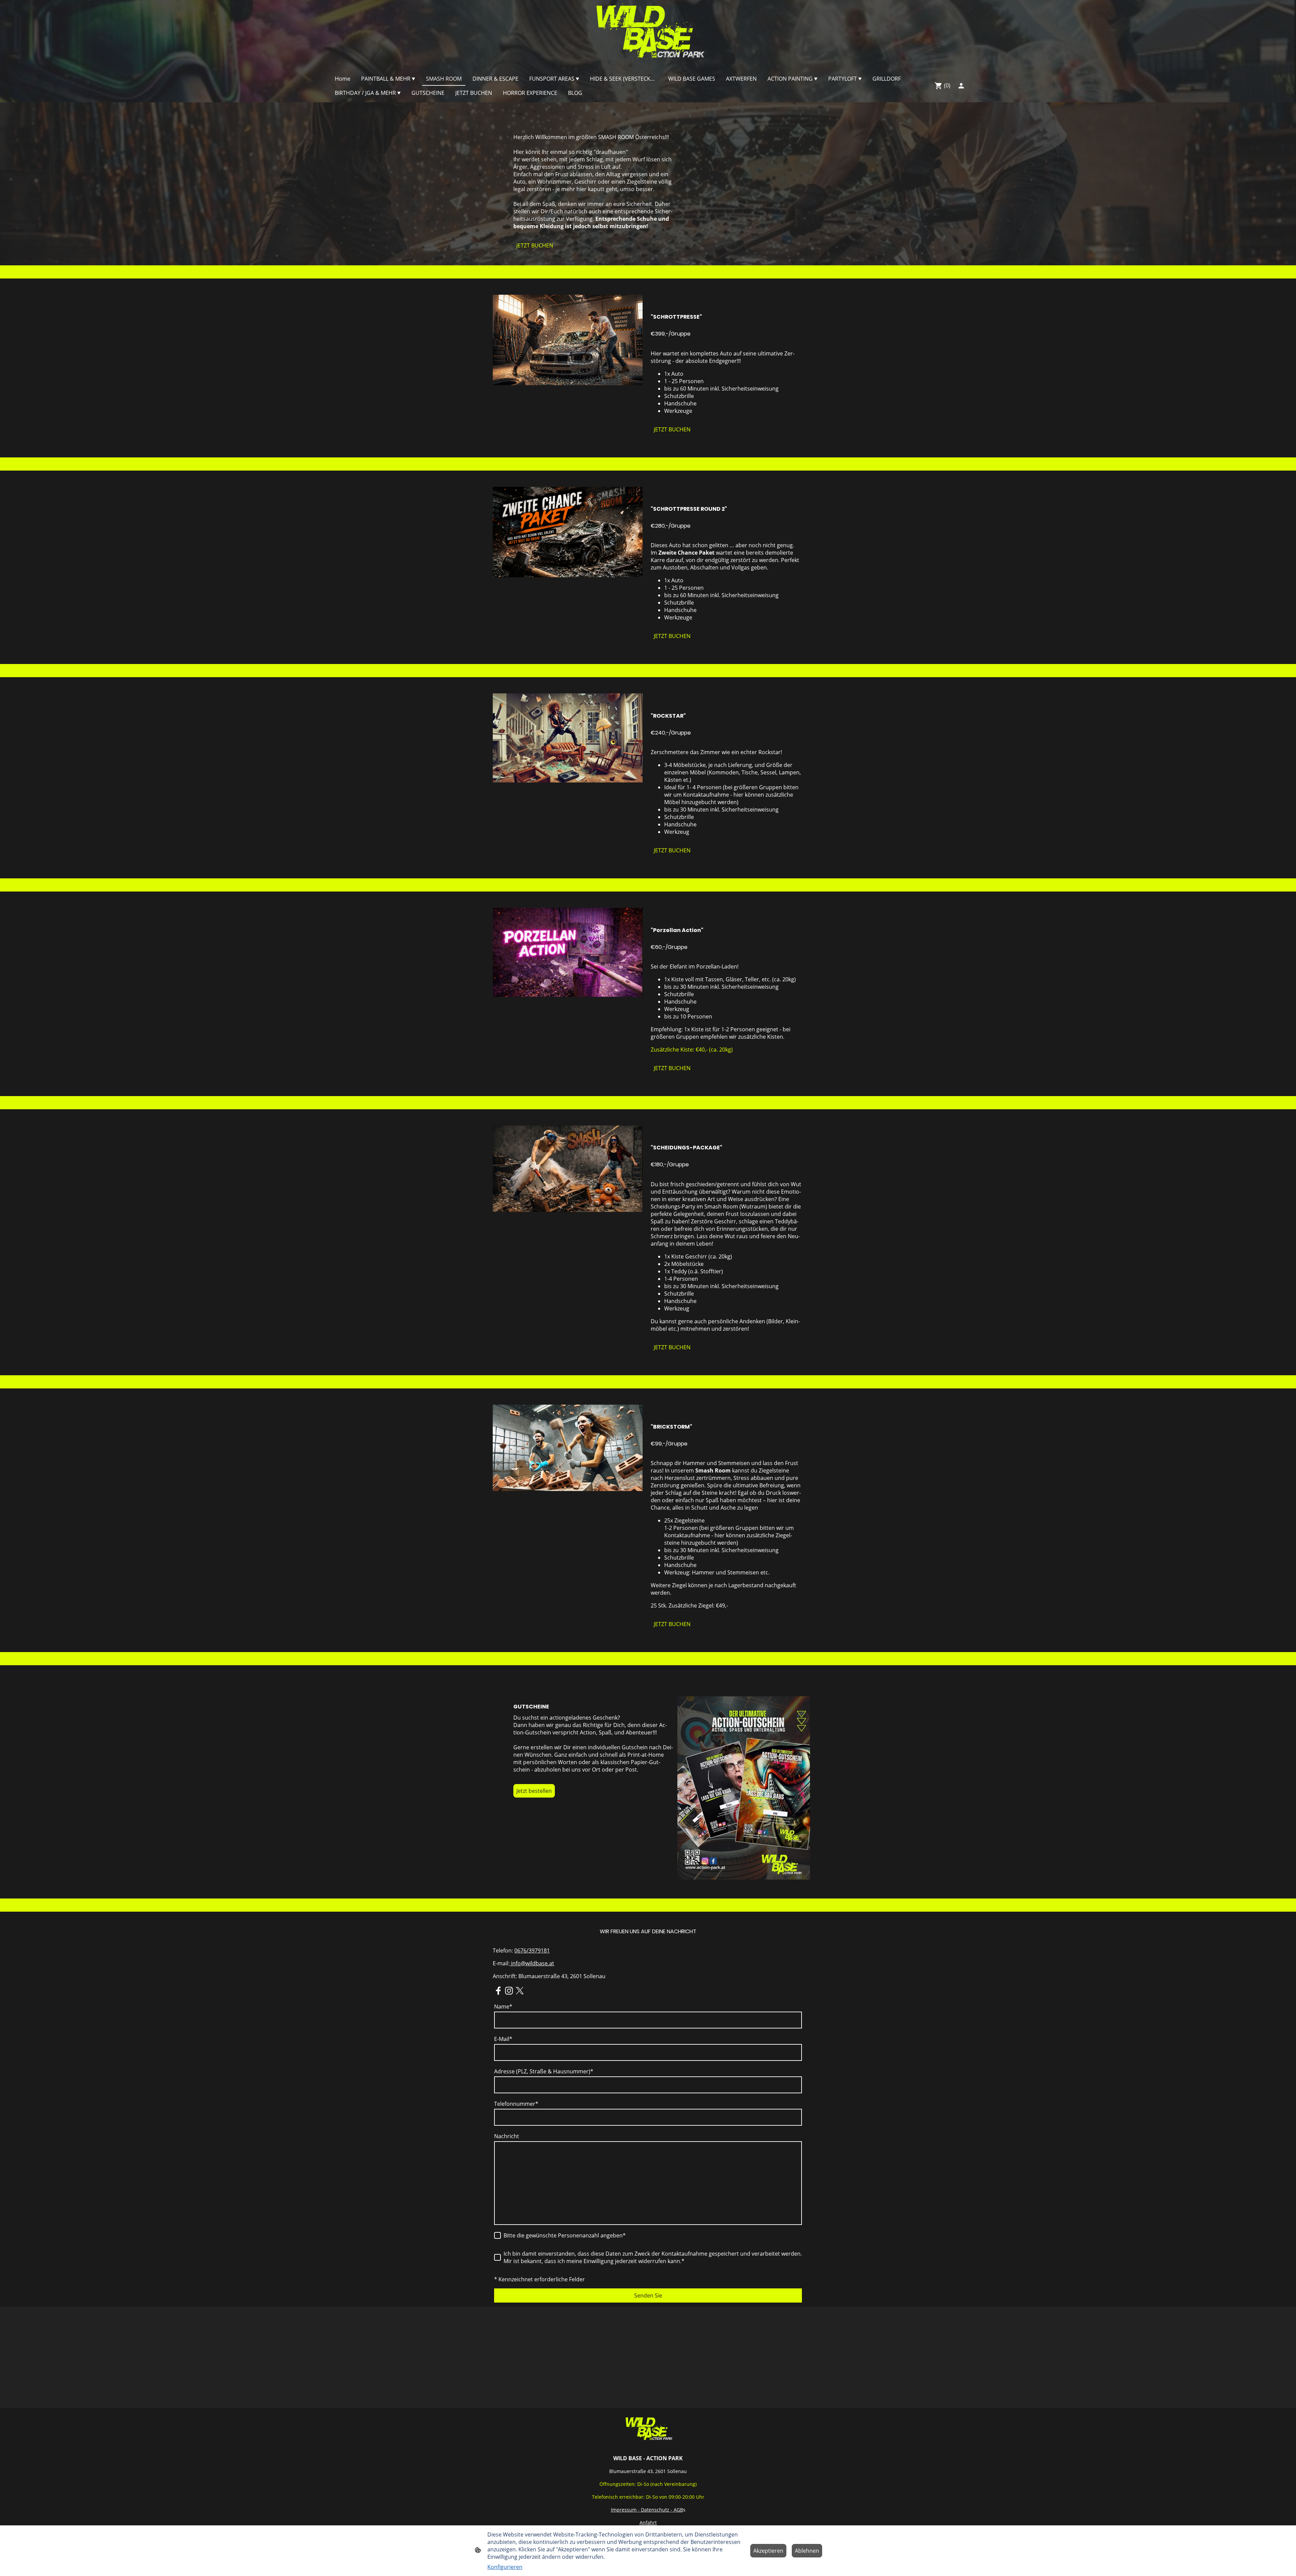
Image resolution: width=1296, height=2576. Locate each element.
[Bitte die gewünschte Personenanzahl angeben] (497, 2235)
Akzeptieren (768, 2551)
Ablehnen (807, 2551)
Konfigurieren (505, 2567)
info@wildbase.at (532, 1963)
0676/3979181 (532, 1950)
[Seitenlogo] (648, 34)
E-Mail (503, 2039)
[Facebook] (498, 1991)
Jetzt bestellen (534, 1791)
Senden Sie (648, 2295)
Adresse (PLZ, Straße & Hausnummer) (544, 2071)
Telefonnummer (516, 2104)
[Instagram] (509, 1991)
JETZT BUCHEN (535, 245)
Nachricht (507, 2136)
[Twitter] (520, 1991)
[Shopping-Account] (961, 86)
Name (503, 2007)
